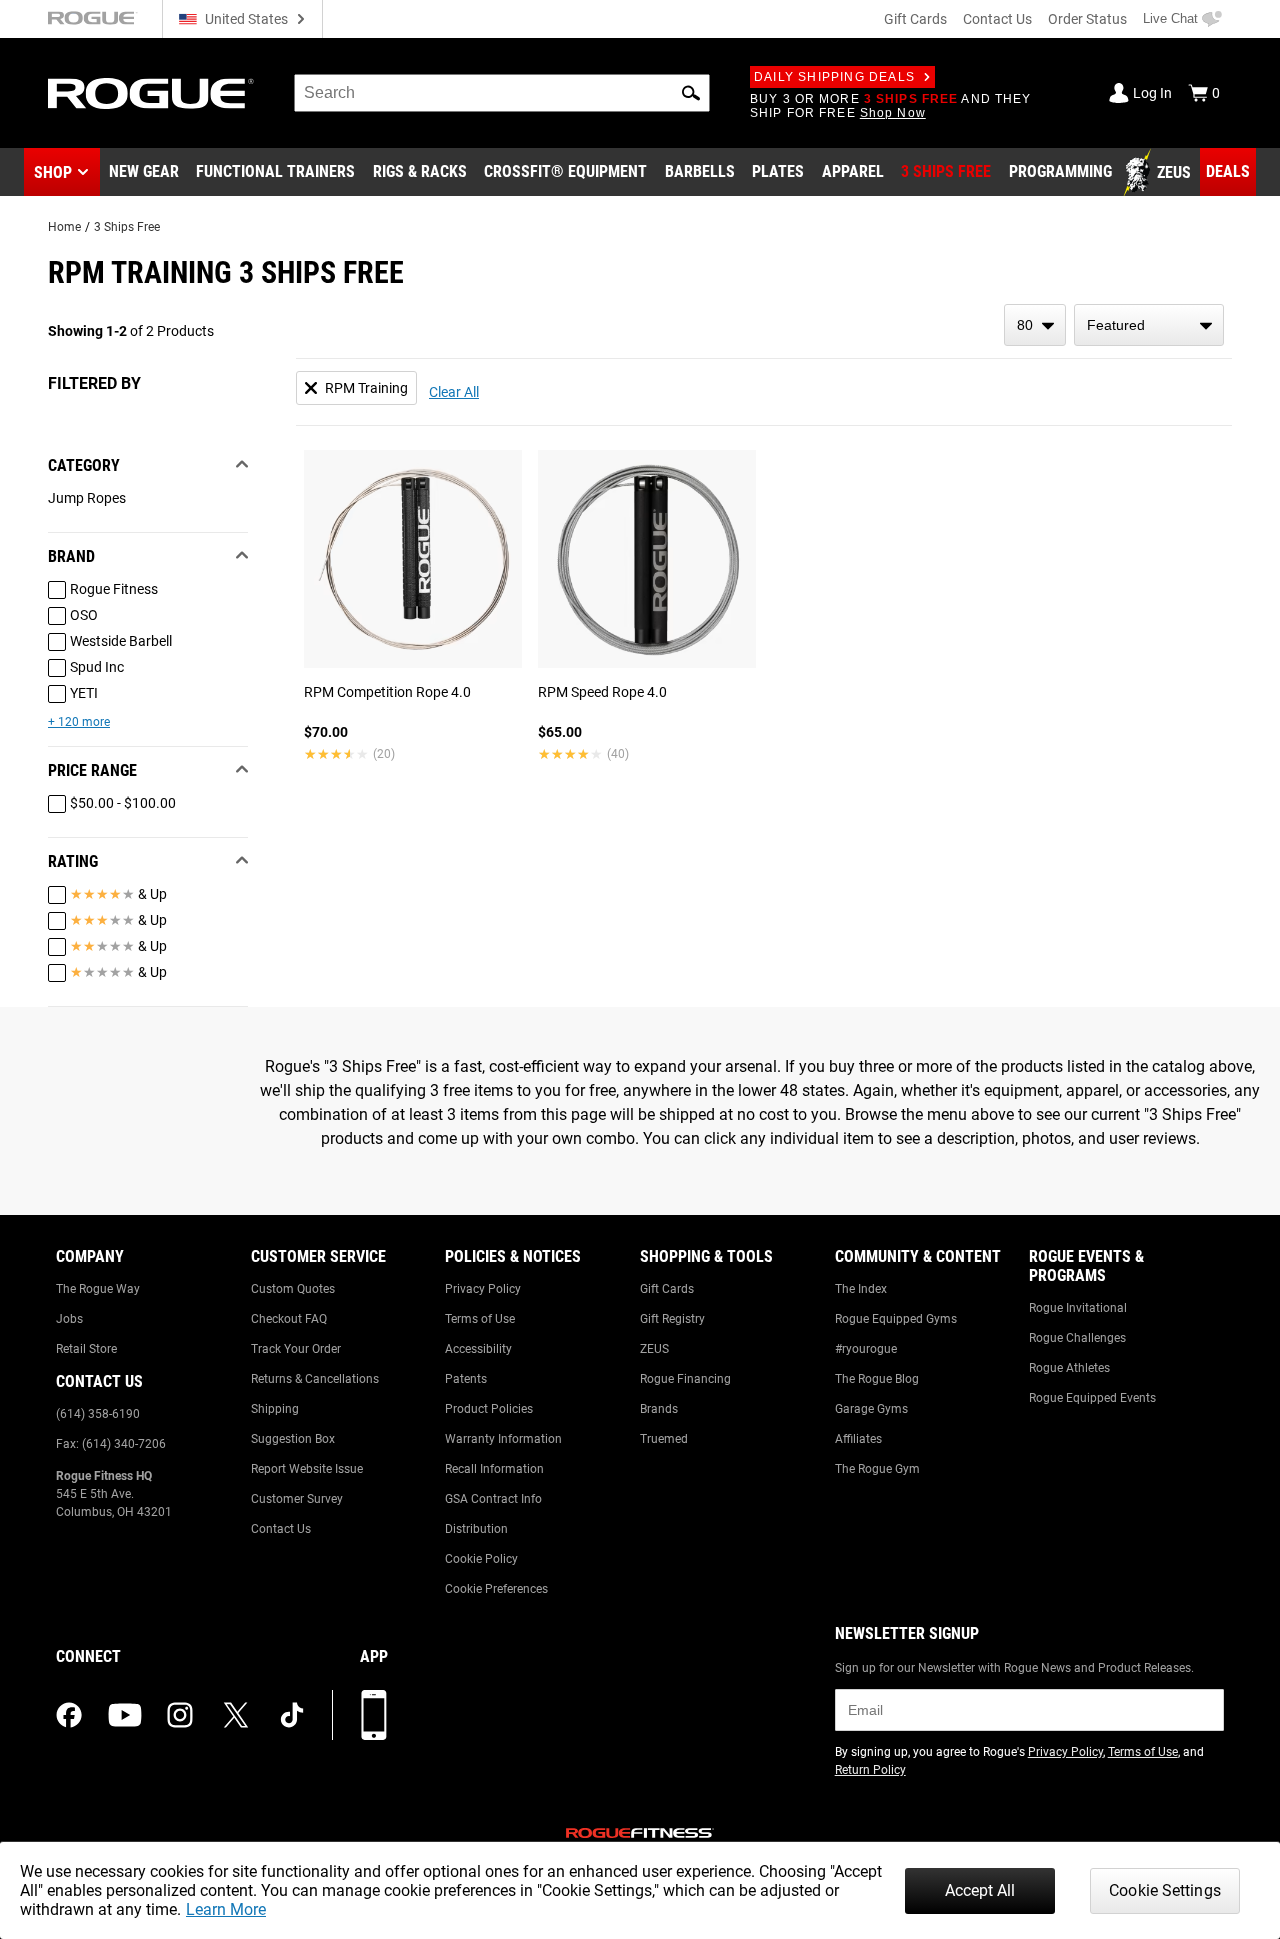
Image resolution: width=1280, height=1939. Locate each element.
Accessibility (478, 1349)
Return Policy (870, 1770)
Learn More (226, 1909)
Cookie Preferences (496, 1589)
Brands (659, 1409)
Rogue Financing (685, 1379)
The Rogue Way (98, 1289)
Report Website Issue (307, 1469)
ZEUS (654, 1349)
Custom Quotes (293, 1289)
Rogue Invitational (1078, 1308)
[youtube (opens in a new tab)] (125, 1715)
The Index (861, 1289)
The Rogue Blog (877, 1379)
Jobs (69, 1319)
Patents (466, 1379)
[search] (502, 93)
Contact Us (997, 19)
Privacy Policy (483, 1289)
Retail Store (86, 1349)
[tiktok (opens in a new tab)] (292, 1715)
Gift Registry (672, 1319)
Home (64, 227)
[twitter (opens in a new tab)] (236, 1715)
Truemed (664, 1439)
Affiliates (858, 1439)
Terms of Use (480, 1319)
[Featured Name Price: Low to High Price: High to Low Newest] (1149, 325)
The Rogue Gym (877, 1469)
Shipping (275, 1409)
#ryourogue (866, 1349)
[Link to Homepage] (151, 93)
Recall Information (494, 1469)
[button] (691, 93)
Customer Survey (297, 1499)
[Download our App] (374, 1715)
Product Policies (489, 1409)
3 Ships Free (127, 227)
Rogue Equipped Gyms (896, 1319)
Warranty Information (503, 1439)
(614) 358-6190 (98, 1414)
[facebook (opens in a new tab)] (69, 1715)
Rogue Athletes (1069, 1368)
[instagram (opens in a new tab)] (180, 1715)
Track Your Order (296, 1349)
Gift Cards (915, 19)
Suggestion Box (293, 1439)
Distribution (476, 1529)
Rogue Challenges (1077, 1338)
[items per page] (1035, 325)
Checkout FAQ (289, 1319)
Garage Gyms (871, 1409)
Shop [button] (53, 172)
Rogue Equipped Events (1092, 1398)
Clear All (454, 392)
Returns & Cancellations (315, 1379)
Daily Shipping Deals (834, 77)
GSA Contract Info (493, 1499)
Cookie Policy (481, 1559)
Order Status (1087, 19)
